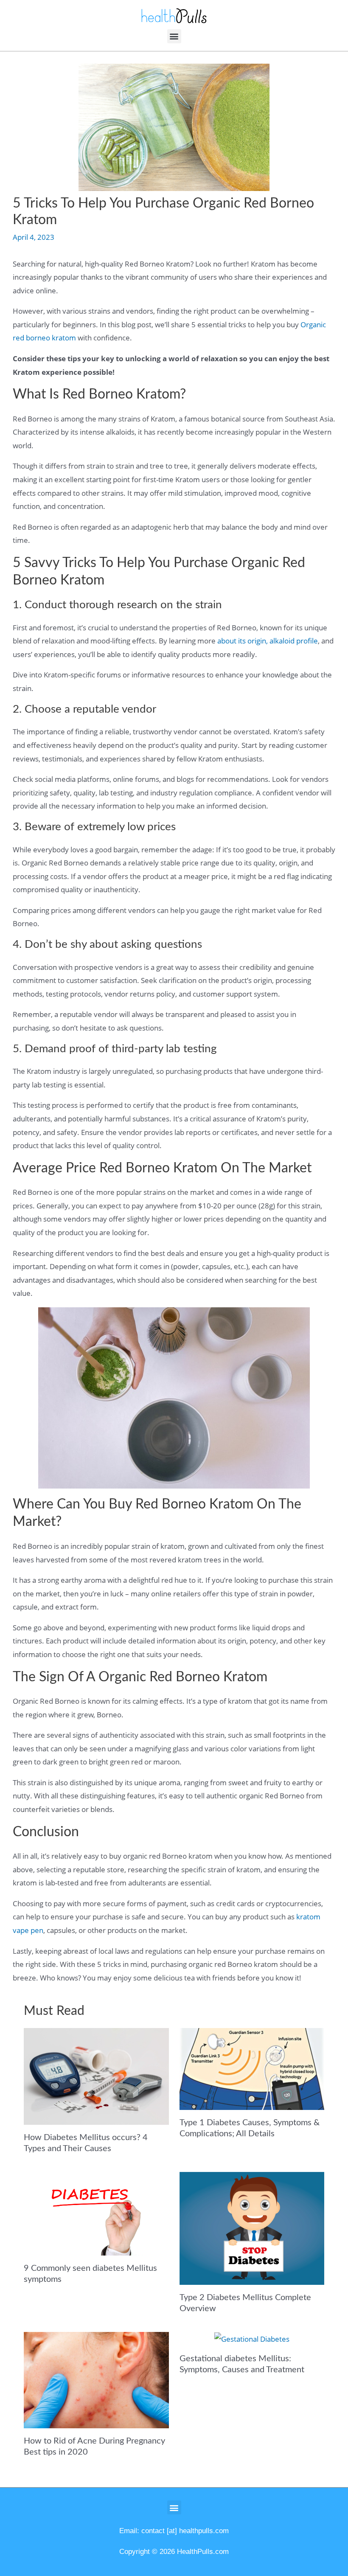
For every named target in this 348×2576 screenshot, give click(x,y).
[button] (174, 36)
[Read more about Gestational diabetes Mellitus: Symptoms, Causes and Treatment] (252, 2339)
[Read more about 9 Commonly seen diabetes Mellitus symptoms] (96, 2213)
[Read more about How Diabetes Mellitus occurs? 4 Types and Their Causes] (96, 2076)
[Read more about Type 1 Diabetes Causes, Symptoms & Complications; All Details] (252, 2068)
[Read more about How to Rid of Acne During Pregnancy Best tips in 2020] (96, 2379)
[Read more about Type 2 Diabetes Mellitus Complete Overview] (252, 2227)
